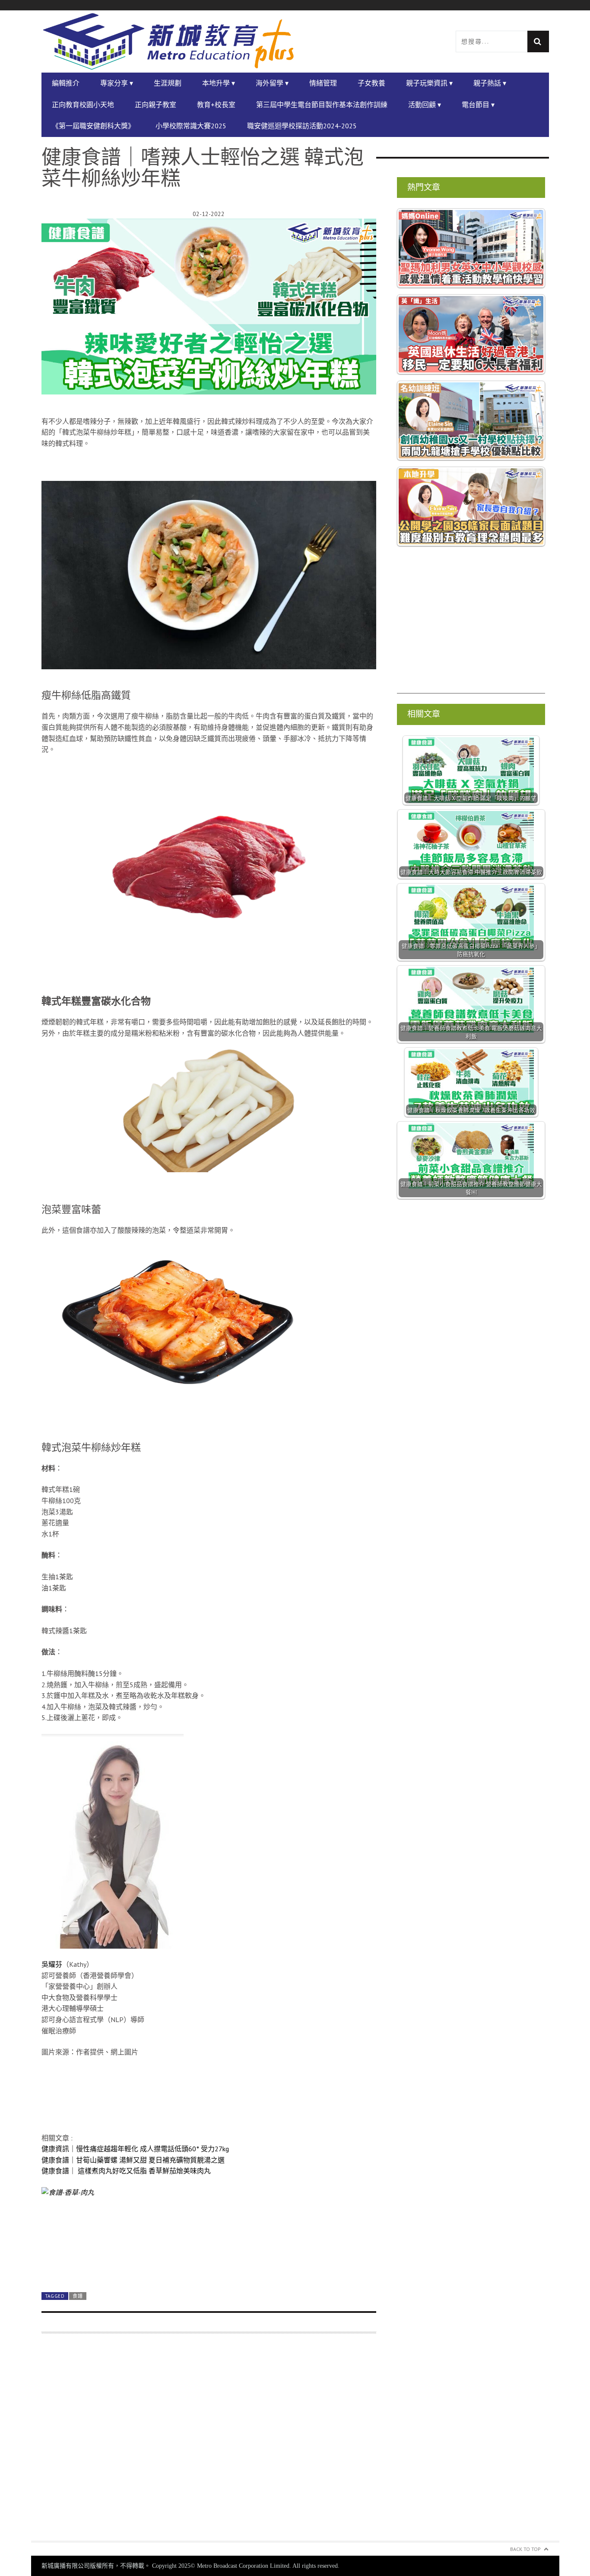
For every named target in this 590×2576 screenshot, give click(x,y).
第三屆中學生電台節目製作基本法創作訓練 (322, 105)
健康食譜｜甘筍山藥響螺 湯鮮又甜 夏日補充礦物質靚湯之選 (133, 2160)
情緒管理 (323, 83)
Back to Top (525, 2549)
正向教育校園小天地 (83, 105)
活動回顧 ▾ (425, 105)
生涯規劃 (168, 83)
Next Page (209, 2265)
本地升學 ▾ (219, 83)
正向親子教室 (155, 105)
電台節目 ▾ (478, 105)
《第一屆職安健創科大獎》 (93, 126)
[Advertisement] (209, 2442)
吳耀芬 (52, 1964)
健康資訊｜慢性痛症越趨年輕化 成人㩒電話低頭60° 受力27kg (135, 2149)
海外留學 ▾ (272, 83)
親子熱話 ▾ (490, 83)
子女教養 (371, 83)
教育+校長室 (216, 105)
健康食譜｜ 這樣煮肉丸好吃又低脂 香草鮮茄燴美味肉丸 (126, 2171)
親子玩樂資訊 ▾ (429, 83)
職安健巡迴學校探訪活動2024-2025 (302, 126)
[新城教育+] (168, 41)
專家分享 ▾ (117, 83)
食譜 (78, 2296)
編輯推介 (66, 83)
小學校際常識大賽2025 (191, 126)
